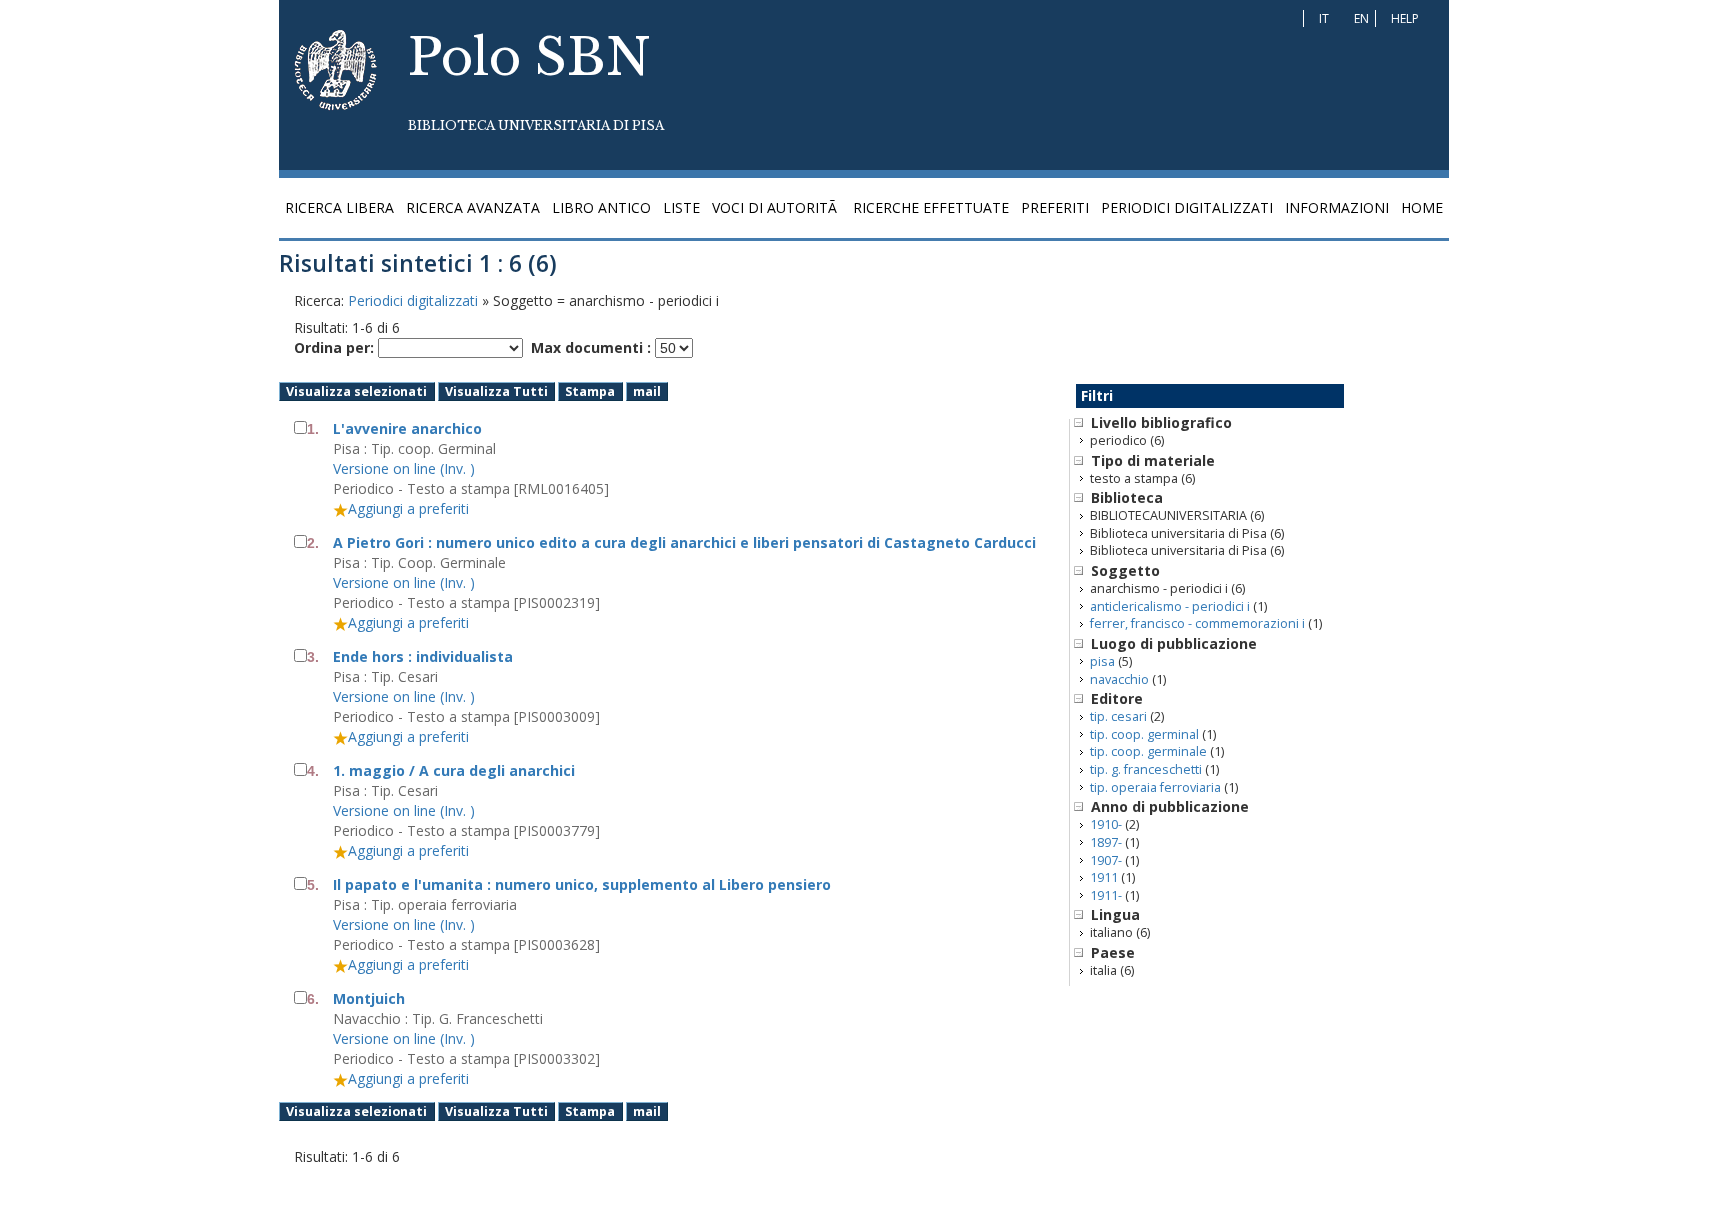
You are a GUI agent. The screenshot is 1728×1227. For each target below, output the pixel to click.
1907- (1106, 860)
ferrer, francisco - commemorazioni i (1197, 623)
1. (313, 429)
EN (1361, 18)
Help (1405, 18)
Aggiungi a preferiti (408, 508)
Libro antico (601, 207)
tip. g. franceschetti (1146, 769)
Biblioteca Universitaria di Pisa (536, 125)
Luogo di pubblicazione (1174, 643)
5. (313, 885)
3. (313, 657)
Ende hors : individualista (423, 656)
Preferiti (1055, 207)
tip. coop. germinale (1148, 751)
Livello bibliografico (1161, 422)
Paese (1113, 952)
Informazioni (1337, 207)
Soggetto (1125, 570)
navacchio (1119, 679)
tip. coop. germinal (1144, 734)
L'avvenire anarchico (407, 428)
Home (1422, 207)
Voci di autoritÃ (776, 207)
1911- (1106, 895)
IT (1324, 18)
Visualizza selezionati (356, 391)
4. (313, 771)
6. (313, 999)
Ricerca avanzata (473, 207)
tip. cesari (1118, 716)
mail (647, 391)
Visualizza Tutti (496, 391)
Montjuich (369, 998)
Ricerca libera (339, 207)
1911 (1104, 877)
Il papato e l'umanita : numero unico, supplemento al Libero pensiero (582, 884)
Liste (681, 207)
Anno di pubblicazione (1170, 806)
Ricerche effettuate (931, 207)
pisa (1102, 661)
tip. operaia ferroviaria (1155, 787)
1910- (1106, 824)
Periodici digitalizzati (1187, 207)
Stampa (590, 391)
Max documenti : (591, 347)
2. (313, 543)
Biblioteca (1127, 497)
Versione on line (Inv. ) (404, 468)
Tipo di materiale (1153, 460)
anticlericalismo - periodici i (1170, 606)
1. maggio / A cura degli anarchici (454, 770)
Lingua (1115, 914)
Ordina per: (334, 347)
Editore (1117, 698)
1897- (1106, 842)
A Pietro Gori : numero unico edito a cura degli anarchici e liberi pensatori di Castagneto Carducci (684, 542)
